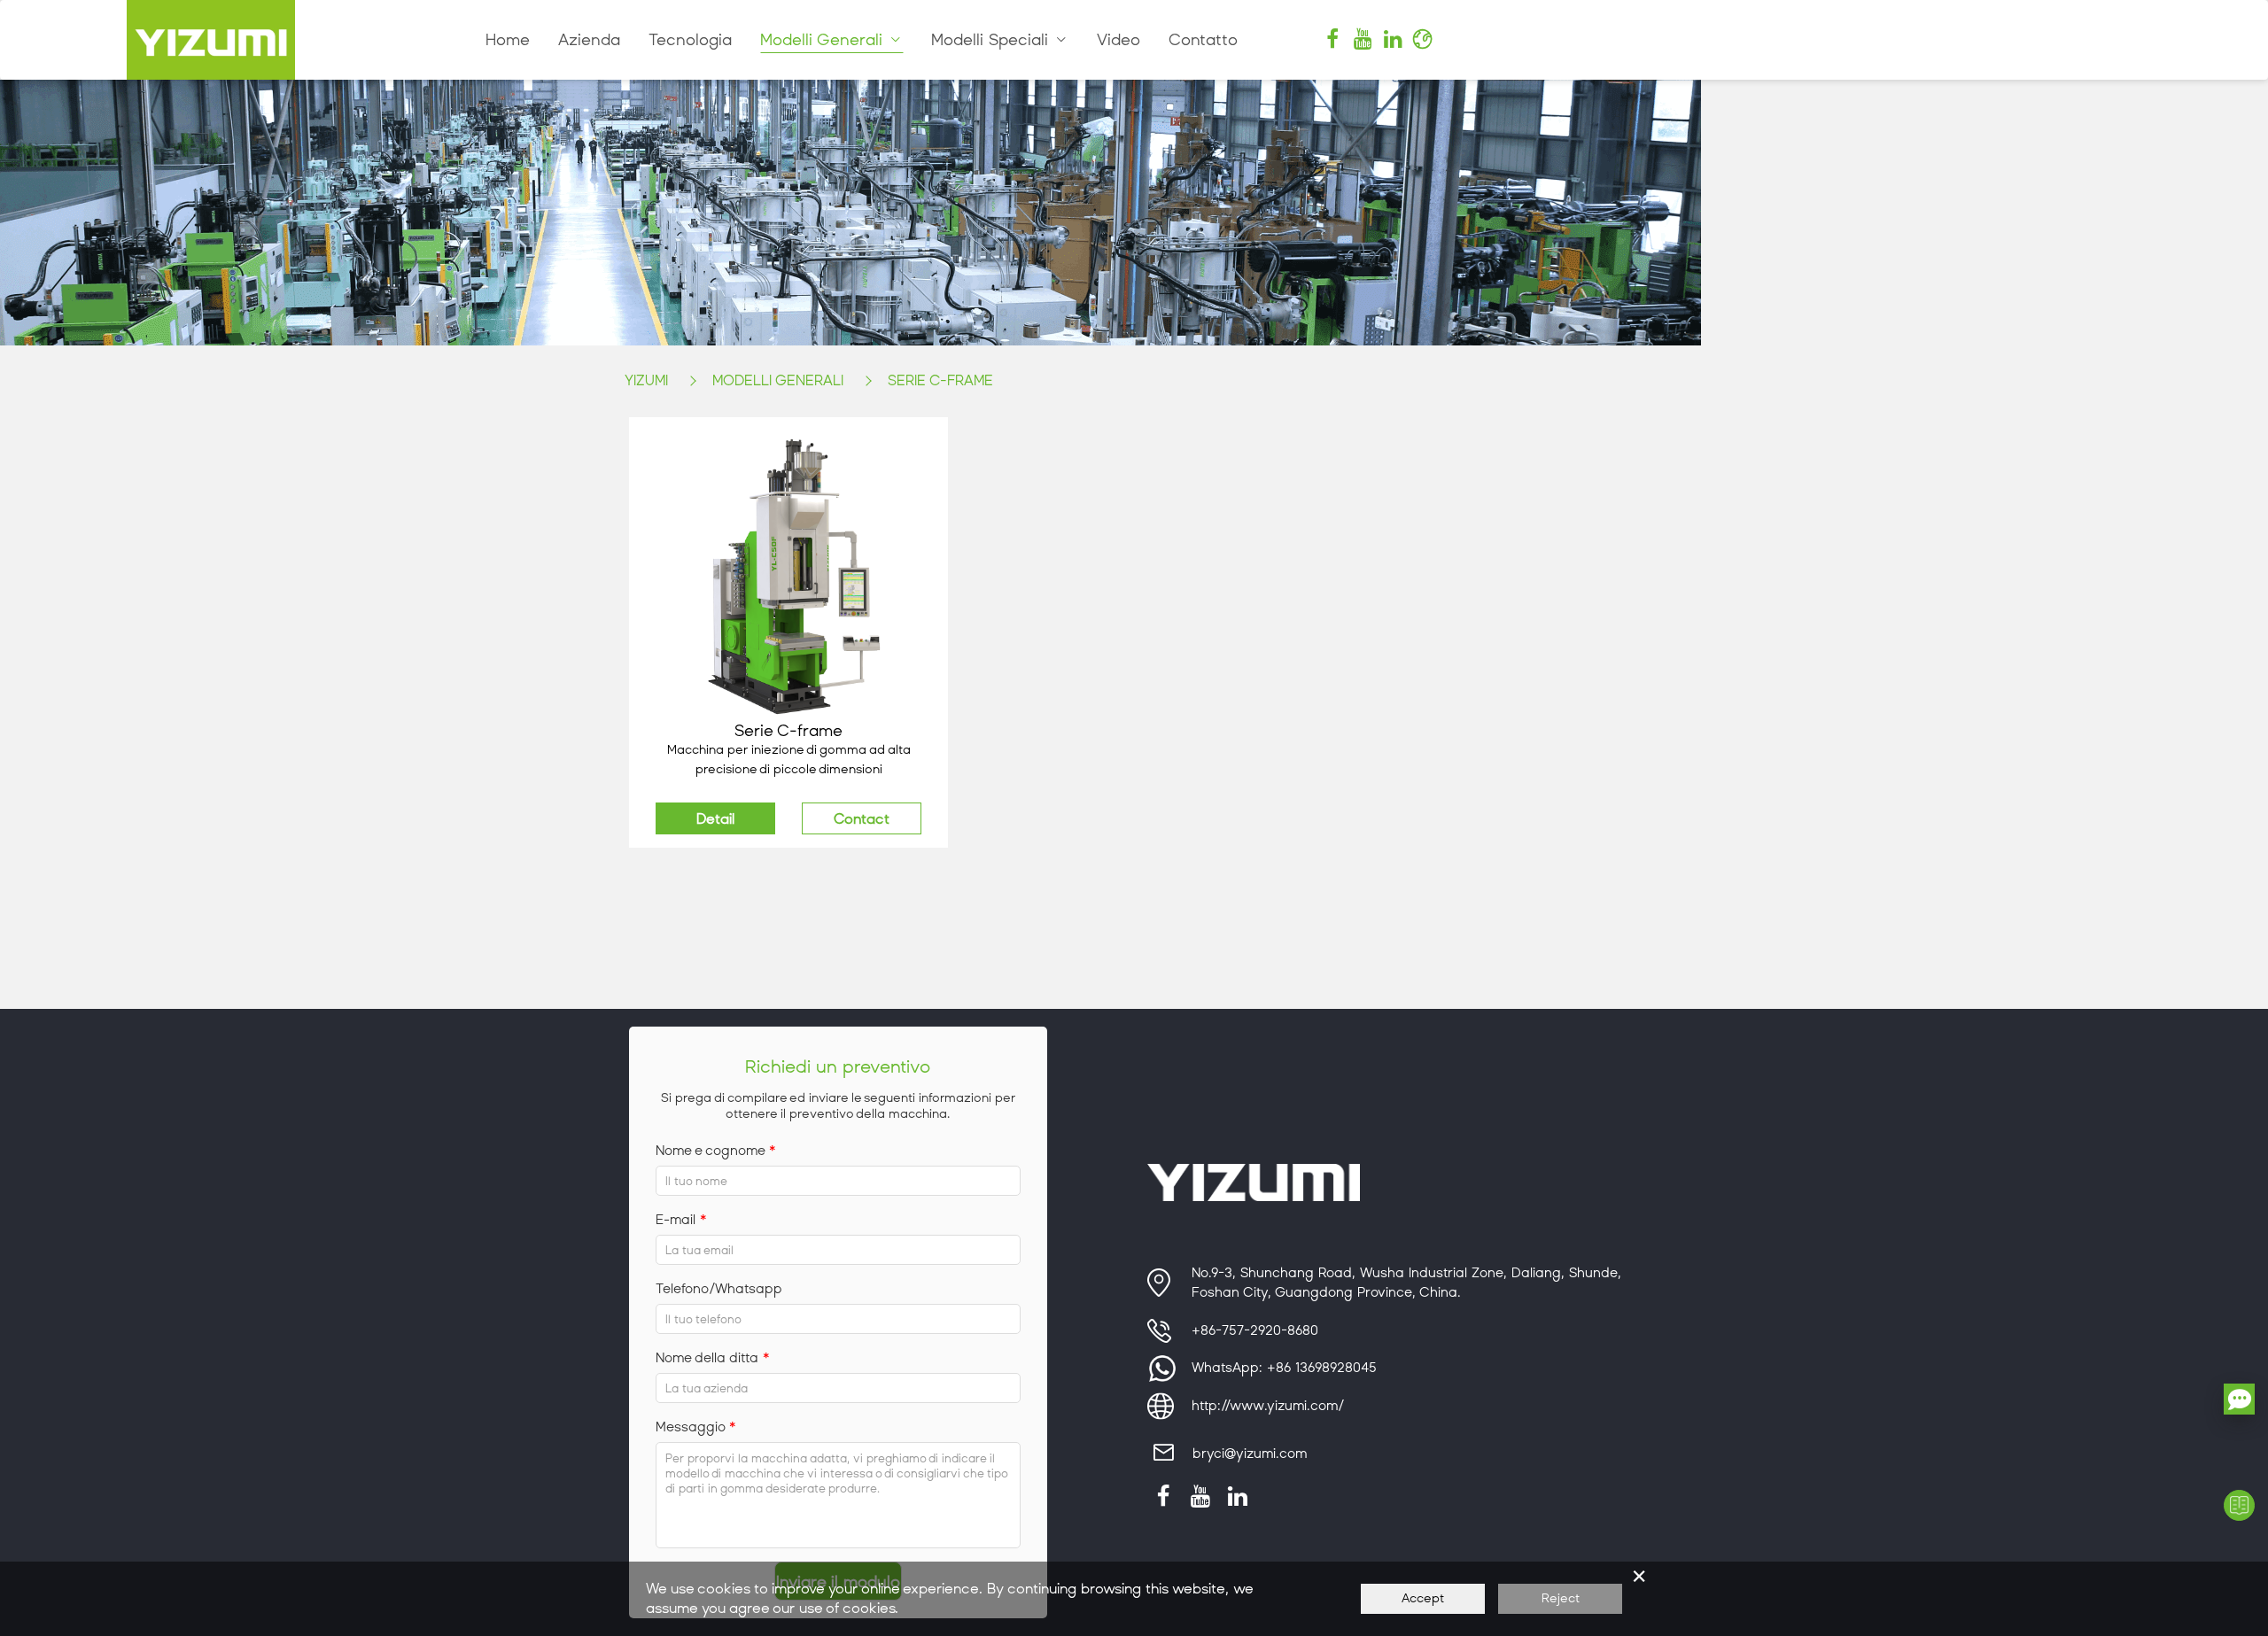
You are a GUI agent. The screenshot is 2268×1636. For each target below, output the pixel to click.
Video (1118, 40)
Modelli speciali (992, 40)
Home (508, 40)
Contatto (1203, 40)
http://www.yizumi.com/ (1268, 1406)
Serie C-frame (940, 380)
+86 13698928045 (1322, 1368)
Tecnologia (690, 40)
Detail (715, 819)
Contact (862, 819)
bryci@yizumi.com (1250, 1454)
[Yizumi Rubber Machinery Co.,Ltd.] (211, 40)
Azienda (589, 40)
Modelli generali (824, 40)
